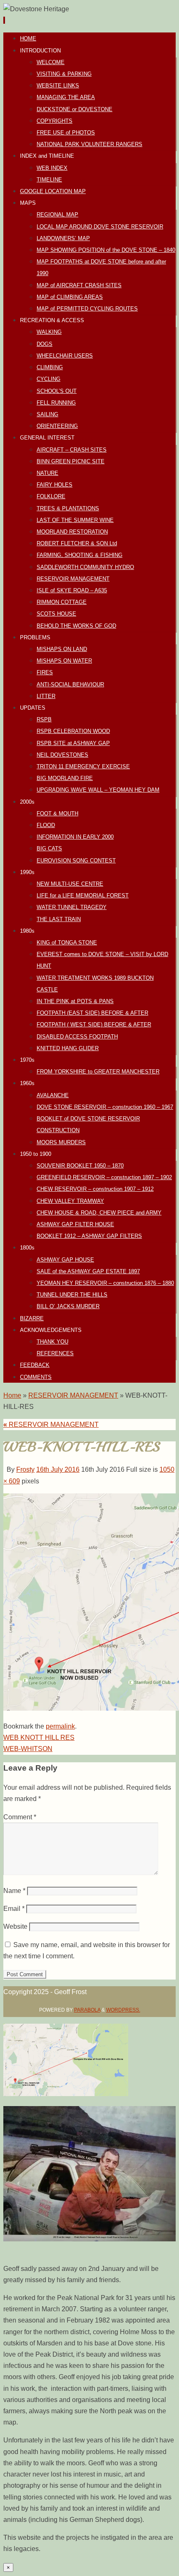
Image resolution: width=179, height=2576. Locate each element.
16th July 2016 (58, 1469)
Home (12, 1395)
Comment (20, 1817)
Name (14, 1891)
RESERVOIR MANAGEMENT (73, 1395)
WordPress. (123, 2010)
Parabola (87, 2010)
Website (15, 1926)
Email (14, 1909)
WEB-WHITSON (28, 1749)
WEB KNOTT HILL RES (39, 1738)
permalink (60, 1726)
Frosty (25, 1469)
